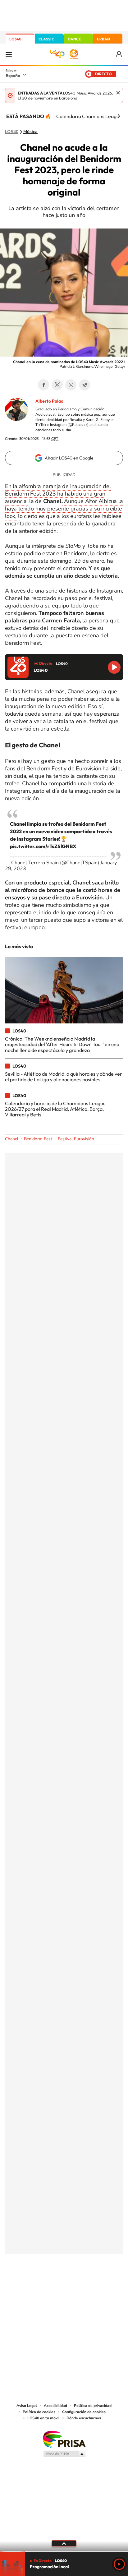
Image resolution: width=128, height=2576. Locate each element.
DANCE (74, 39)
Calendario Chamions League (89, 116)
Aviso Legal (27, 2406)
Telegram (85, 385)
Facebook (43, 385)
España (13, 76)
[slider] (64, 2552)
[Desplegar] (64, 2543)
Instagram (27, 2284)
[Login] (119, 54)
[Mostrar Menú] (9, 54)
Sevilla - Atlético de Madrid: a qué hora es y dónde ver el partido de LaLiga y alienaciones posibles (64, 1077)
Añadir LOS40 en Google (69, 458)
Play (119, 2564)
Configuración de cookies (84, 2412)
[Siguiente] (119, 116)
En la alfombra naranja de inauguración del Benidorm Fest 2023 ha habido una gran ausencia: (58, 494)
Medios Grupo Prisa (64, 2454)
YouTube (52, 2284)
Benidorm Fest (38, 1139)
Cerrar (118, 93)
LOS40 (15, 39)
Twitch (89, 2284)
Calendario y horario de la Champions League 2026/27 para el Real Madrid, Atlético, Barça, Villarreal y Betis (55, 1109)
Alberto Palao (49, 401)
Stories (101, 2284)
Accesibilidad (55, 2406)
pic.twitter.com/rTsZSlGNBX (43, 846)
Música (30, 132)
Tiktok (39, 2284)
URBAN (103, 39)
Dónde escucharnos (84, 2418)
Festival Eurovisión (76, 1139)
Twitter (57, 385)
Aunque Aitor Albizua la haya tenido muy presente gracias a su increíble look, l (64, 509)
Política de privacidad (93, 2406)
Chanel (12, 1139)
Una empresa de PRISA (64, 2439)
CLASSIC (46, 39)
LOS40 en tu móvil (43, 2418)
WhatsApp (71, 385)
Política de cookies (39, 2412)
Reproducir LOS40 (114, 667)
